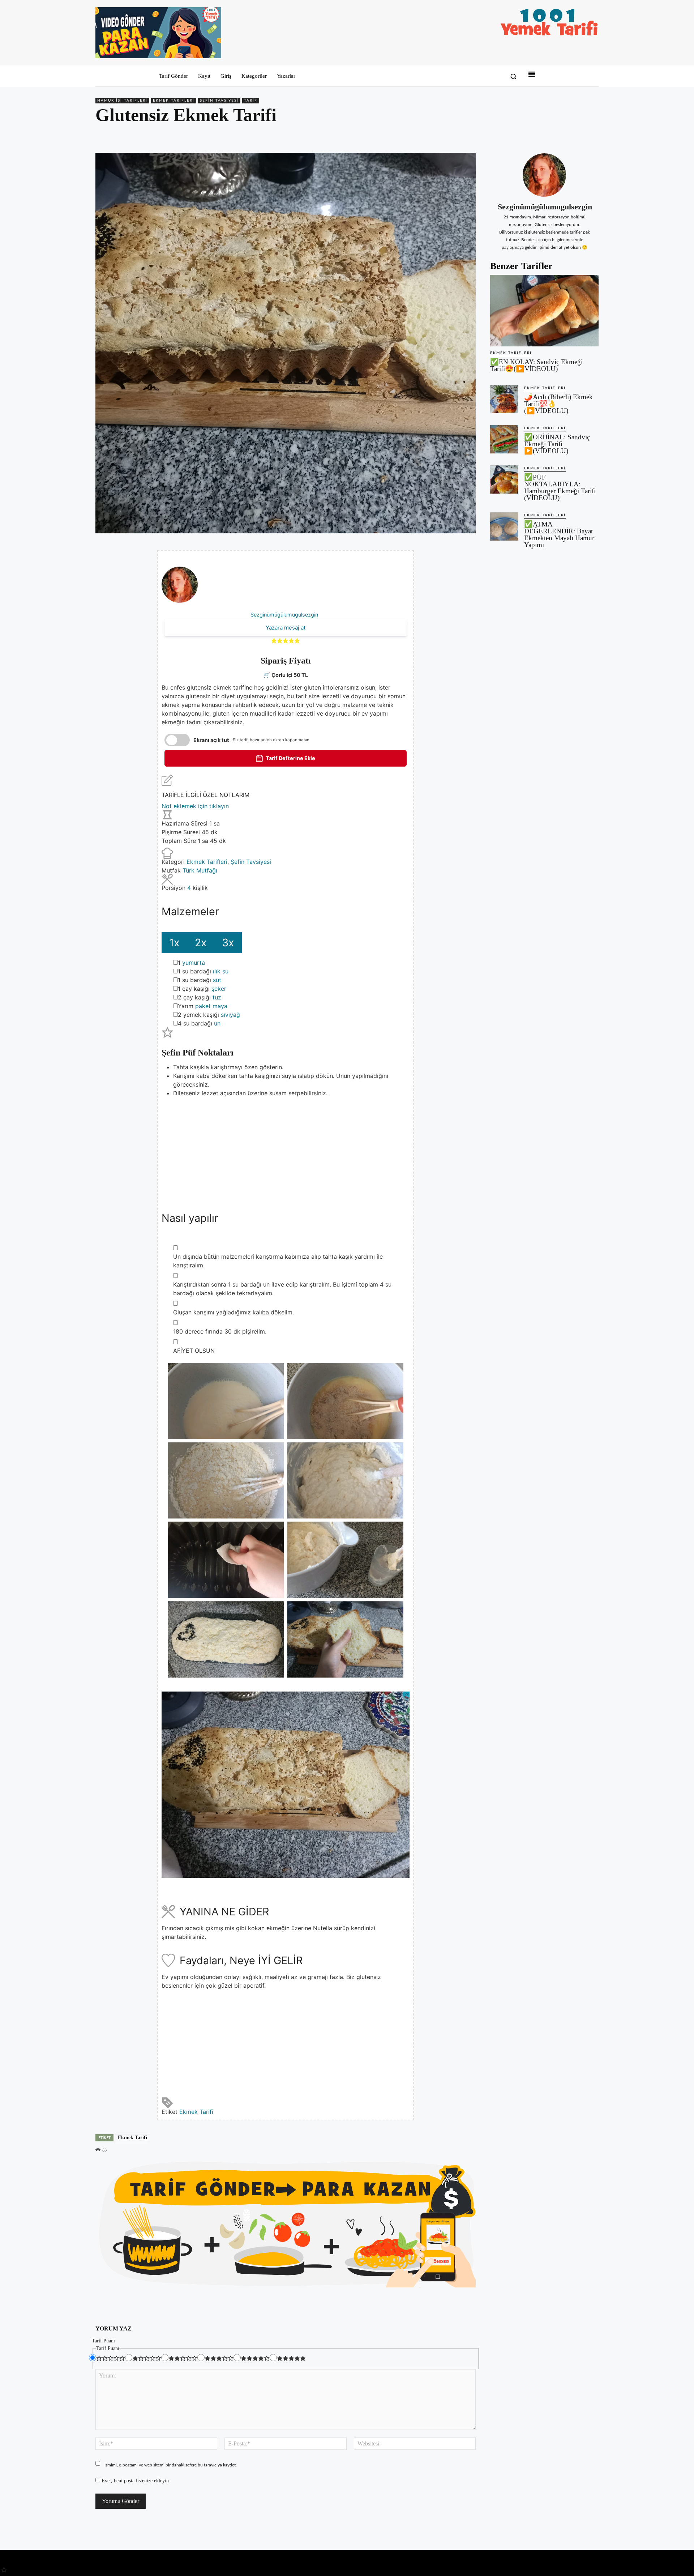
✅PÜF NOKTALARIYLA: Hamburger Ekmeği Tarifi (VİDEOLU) (560, 487)
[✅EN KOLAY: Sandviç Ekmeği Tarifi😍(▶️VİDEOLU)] (544, 311)
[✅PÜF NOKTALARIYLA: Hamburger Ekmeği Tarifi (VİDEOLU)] (504, 479)
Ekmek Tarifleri (174, 101)
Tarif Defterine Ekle (290, 758)
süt (217, 980)
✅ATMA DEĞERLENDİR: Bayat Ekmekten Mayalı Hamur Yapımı (559, 534)
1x (174, 942)
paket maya (211, 1006)
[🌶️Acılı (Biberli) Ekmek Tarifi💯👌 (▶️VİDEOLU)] (504, 399)
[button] (513, 76)
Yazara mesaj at (286, 628)
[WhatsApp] (575, 136)
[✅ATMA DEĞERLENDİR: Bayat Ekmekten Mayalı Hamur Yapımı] (504, 526)
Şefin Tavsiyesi (219, 101)
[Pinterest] (558, 136)
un (217, 1023)
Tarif (251, 101)
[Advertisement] (286, 1148)
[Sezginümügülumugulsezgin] (544, 175)
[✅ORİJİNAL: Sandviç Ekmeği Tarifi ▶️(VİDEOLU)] (504, 439)
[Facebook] (541, 136)
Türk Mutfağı (200, 870)
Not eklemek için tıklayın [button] (195, 806)
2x (201, 942)
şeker (219, 989)
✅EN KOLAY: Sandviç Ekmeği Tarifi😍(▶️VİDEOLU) (536, 365)
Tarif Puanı (103, 2341)
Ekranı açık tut (211, 740)
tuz (217, 997)
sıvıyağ (230, 1015)
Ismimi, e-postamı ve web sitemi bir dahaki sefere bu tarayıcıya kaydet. (171, 2465)
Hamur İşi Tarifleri (122, 101)
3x (228, 942)
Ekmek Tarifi (196, 2112)
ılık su (221, 971)
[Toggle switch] (177, 740)
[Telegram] (591, 136)
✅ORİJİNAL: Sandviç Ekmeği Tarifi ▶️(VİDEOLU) (557, 444)
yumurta (194, 963)
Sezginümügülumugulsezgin (284, 615)
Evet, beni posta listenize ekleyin (134, 2481)
